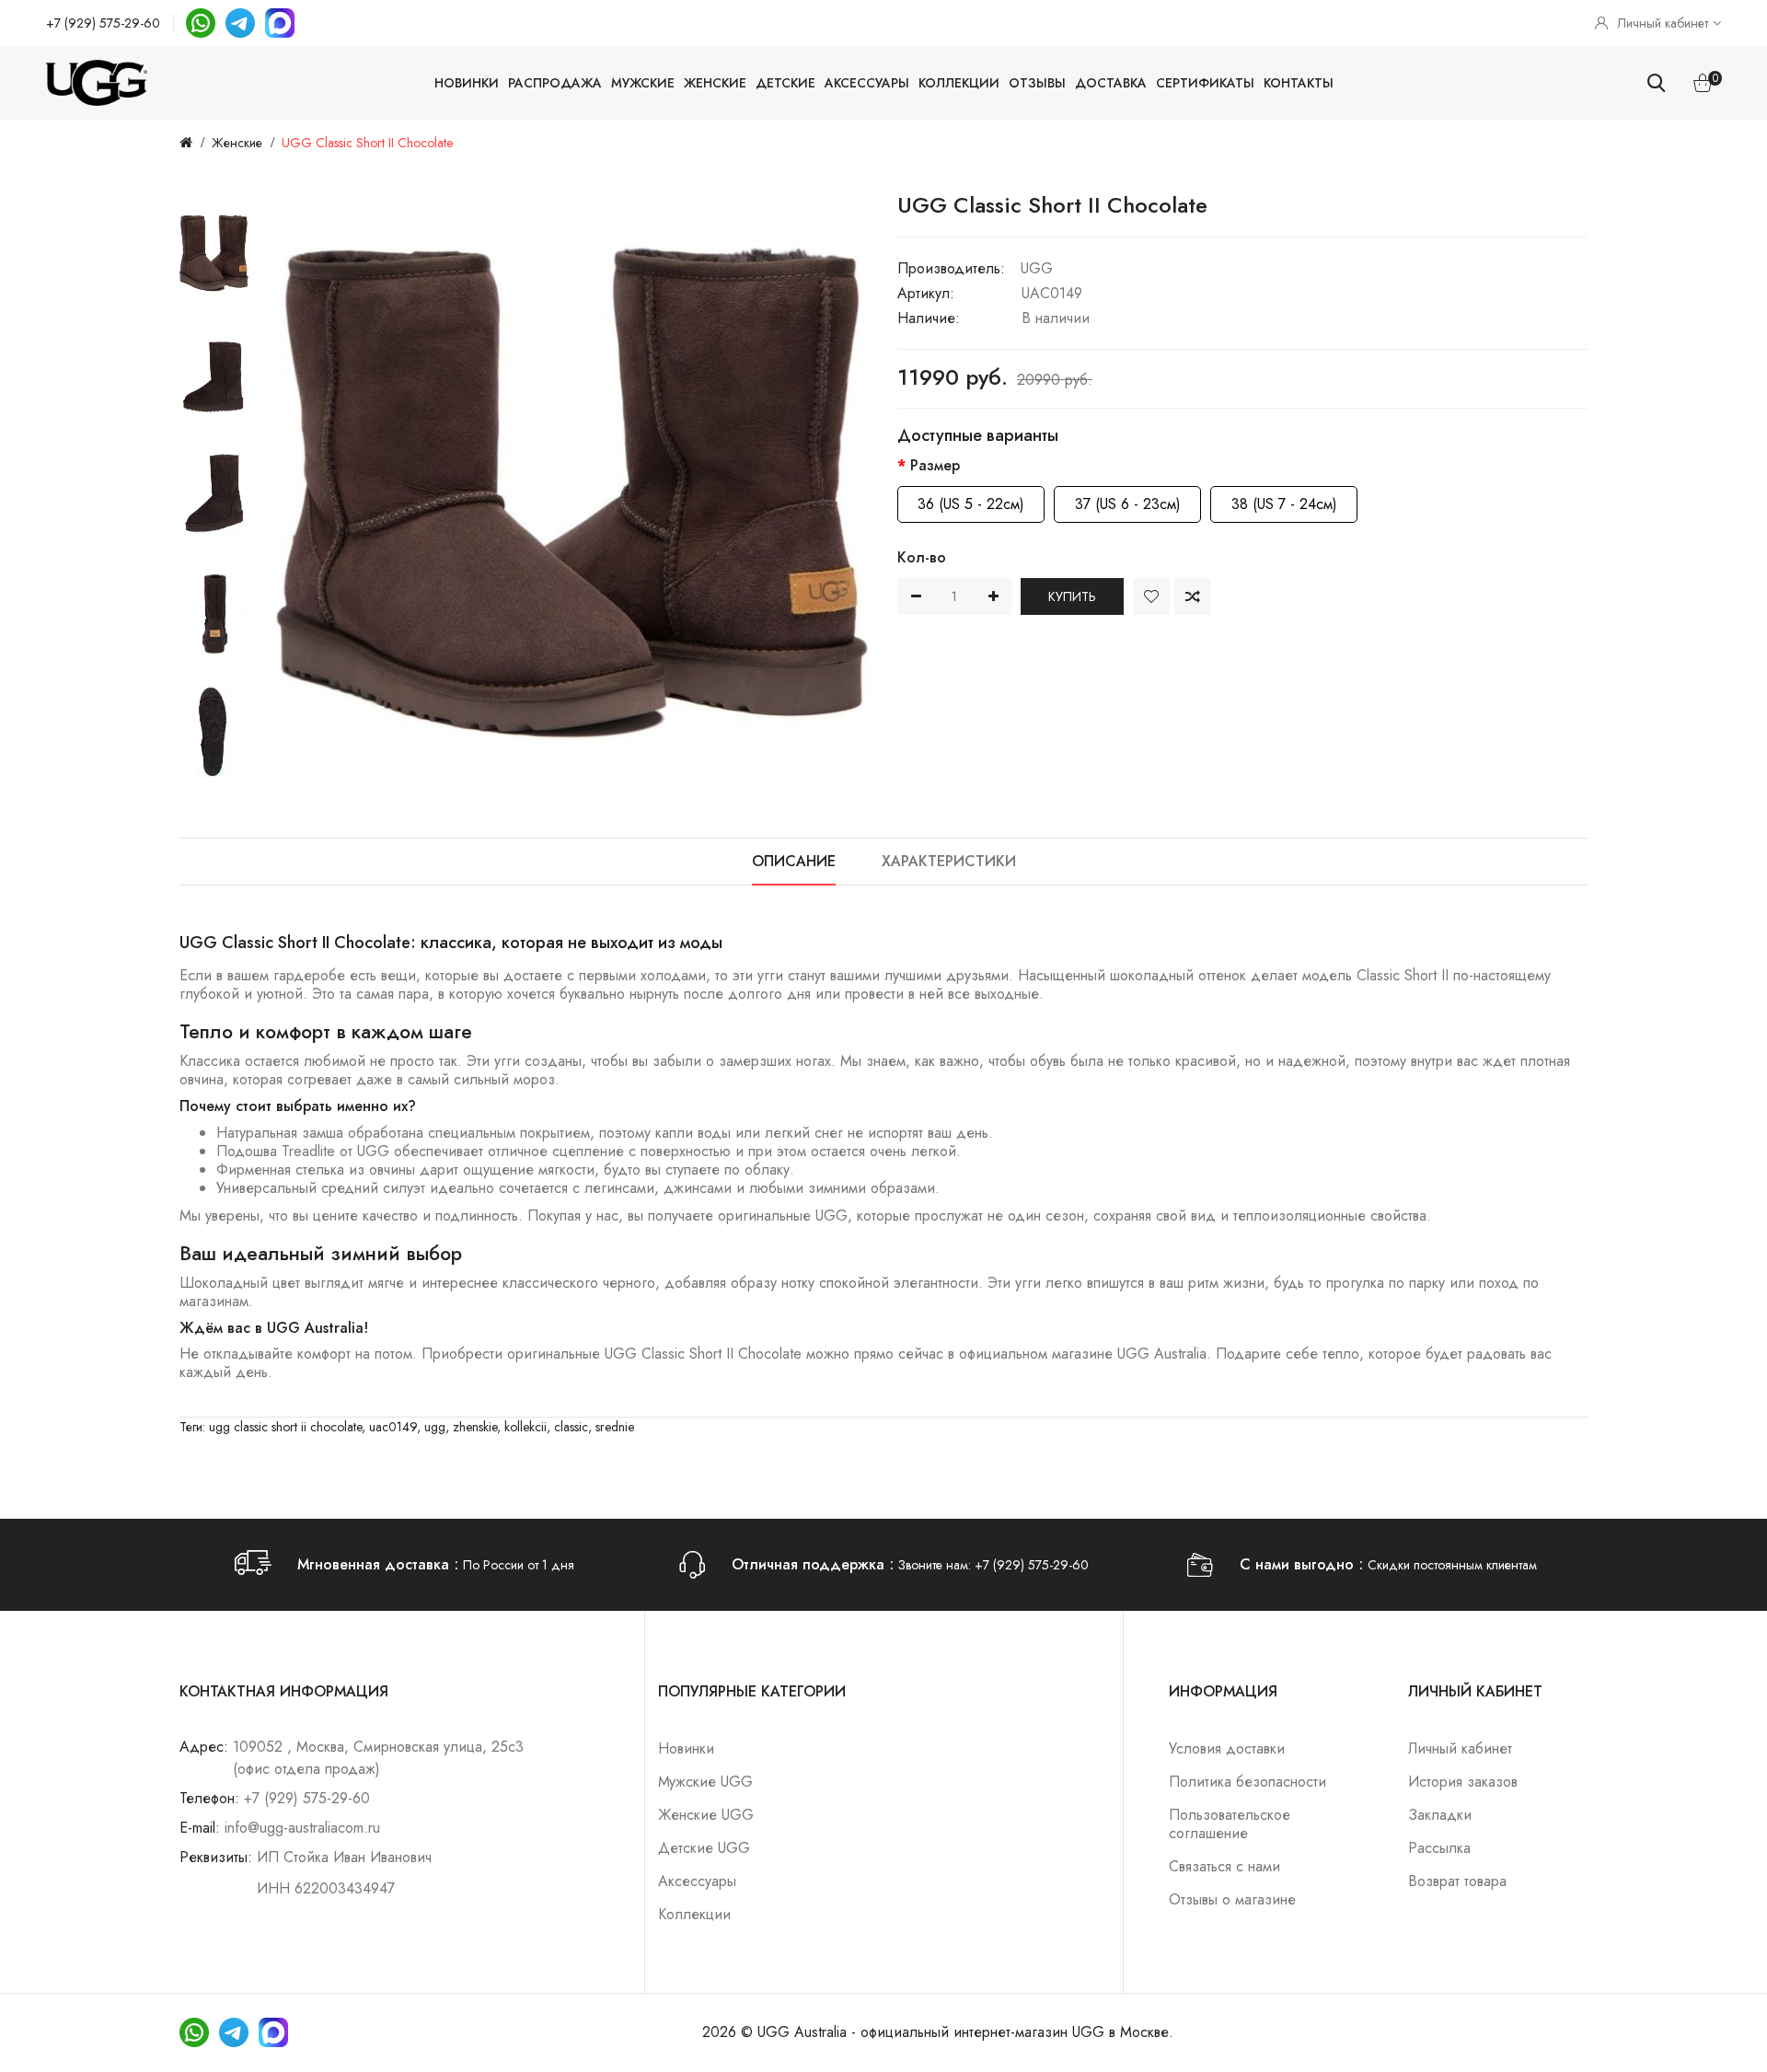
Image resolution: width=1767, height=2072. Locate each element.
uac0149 (393, 1427)
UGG (1037, 268)
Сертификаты (1205, 83)
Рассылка (1439, 1848)
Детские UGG (704, 1848)
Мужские (643, 83)
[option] (214, 253)
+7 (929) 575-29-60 (103, 23)
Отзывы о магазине (1232, 1899)
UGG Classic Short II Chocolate (367, 143)
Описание (794, 861)
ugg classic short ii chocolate (285, 1427)
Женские (715, 83)
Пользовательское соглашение (1230, 1824)
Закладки (1440, 1815)
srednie (615, 1427)
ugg (435, 1427)
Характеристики (949, 861)
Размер (935, 465)
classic (571, 1427)
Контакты (1299, 83)
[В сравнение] (1193, 596)
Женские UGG (706, 1815)
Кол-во (922, 557)
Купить (1072, 596)
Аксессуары (867, 83)
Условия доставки (1227, 1748)
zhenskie (475, 1427)
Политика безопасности (1247, 1782)
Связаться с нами (1224, 1866)
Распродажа (555, 83)
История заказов (1463, 1782)
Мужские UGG (705, 1782)
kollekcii (525, 1427)
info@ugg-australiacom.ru (302, 1828)
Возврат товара (1457, 1881)
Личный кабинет (1460, 1748)
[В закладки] (1151, 596)
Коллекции (959, 83)
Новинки (467, 83)
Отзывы (1037, 83)
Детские (785, 83)
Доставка (1111, 83)
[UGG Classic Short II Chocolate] (214, 253)
